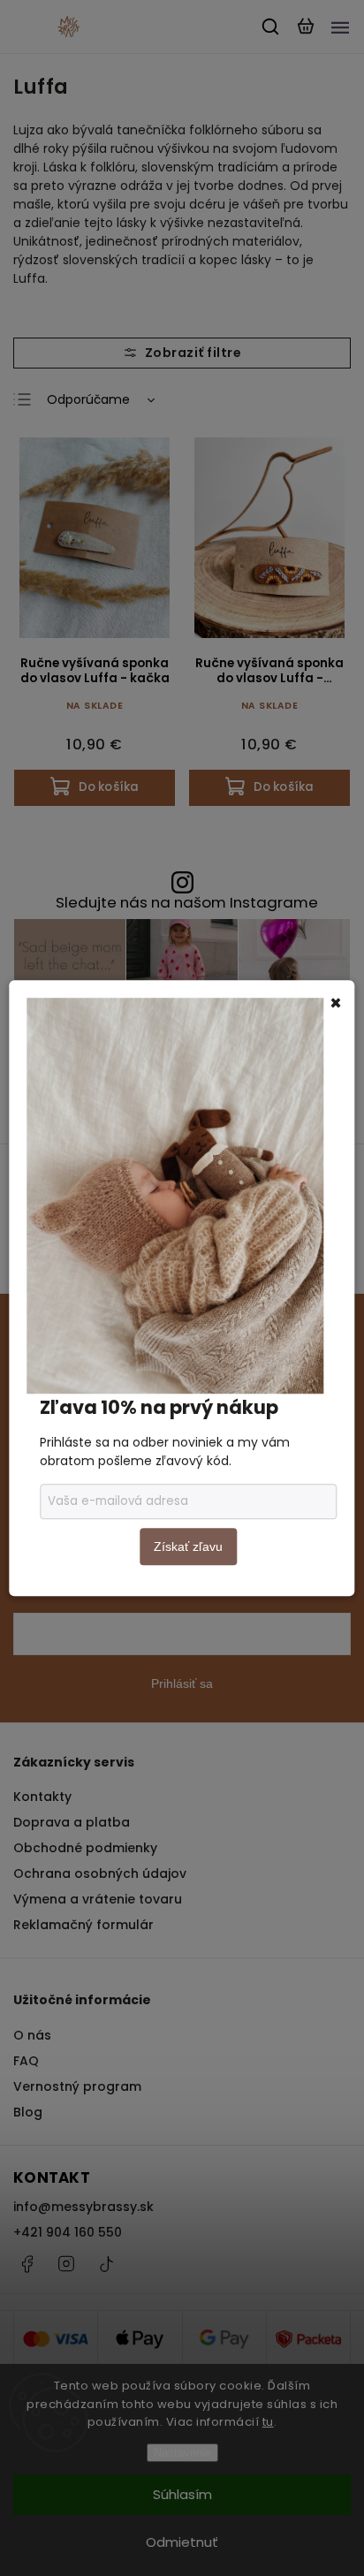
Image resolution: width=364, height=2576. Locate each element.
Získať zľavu (188, 1546)
